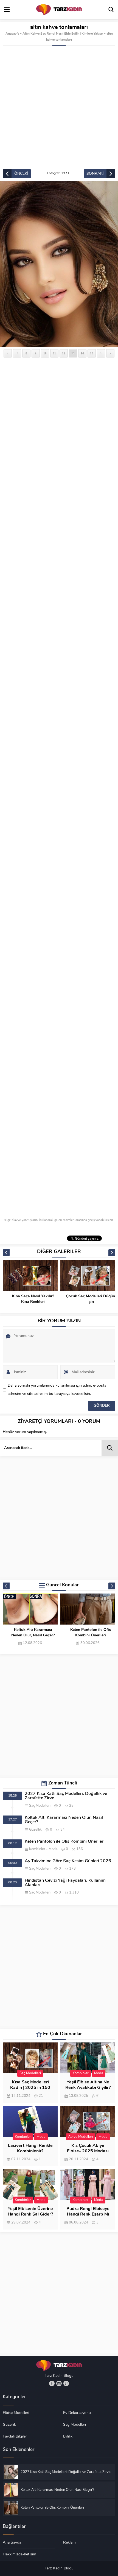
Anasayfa (12, 34)
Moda (53, 1849)
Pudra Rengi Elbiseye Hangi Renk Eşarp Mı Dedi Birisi (88, 2214)
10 (45, 353)
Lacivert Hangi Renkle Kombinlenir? (30, 2148)
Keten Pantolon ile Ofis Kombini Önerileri (33, 1633)
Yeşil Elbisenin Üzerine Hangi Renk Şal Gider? (30, 2212)
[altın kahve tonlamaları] (59, 264)
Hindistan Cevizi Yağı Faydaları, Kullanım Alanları (65, 1883)
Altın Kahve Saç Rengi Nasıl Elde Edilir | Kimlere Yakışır (63, 34)
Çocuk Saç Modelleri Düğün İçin (33, 1299)
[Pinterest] (66, 2383)
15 (92, 353)
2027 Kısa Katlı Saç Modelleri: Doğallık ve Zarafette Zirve (66, 1796)
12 (64, 353)
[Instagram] (59, 2383)
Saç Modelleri (40, 1806)
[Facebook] (52, 2383)
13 (73, 353)
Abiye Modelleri (81, 2137)
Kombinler (37, 1849)
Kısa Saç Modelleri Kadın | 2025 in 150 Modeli (30, 2088)
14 (82, 353)
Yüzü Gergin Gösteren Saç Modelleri (91, 1299)
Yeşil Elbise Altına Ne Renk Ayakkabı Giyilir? (88, 2085)
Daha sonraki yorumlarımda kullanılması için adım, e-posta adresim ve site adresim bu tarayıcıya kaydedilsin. (57, 1390)
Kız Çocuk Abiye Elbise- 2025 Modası (88, 2148)
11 (54, 353)
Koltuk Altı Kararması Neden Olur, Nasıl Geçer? (64, 1820)
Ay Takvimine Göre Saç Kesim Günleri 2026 (91, 1633)
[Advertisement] (59, 107)
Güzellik (35, 1830)
